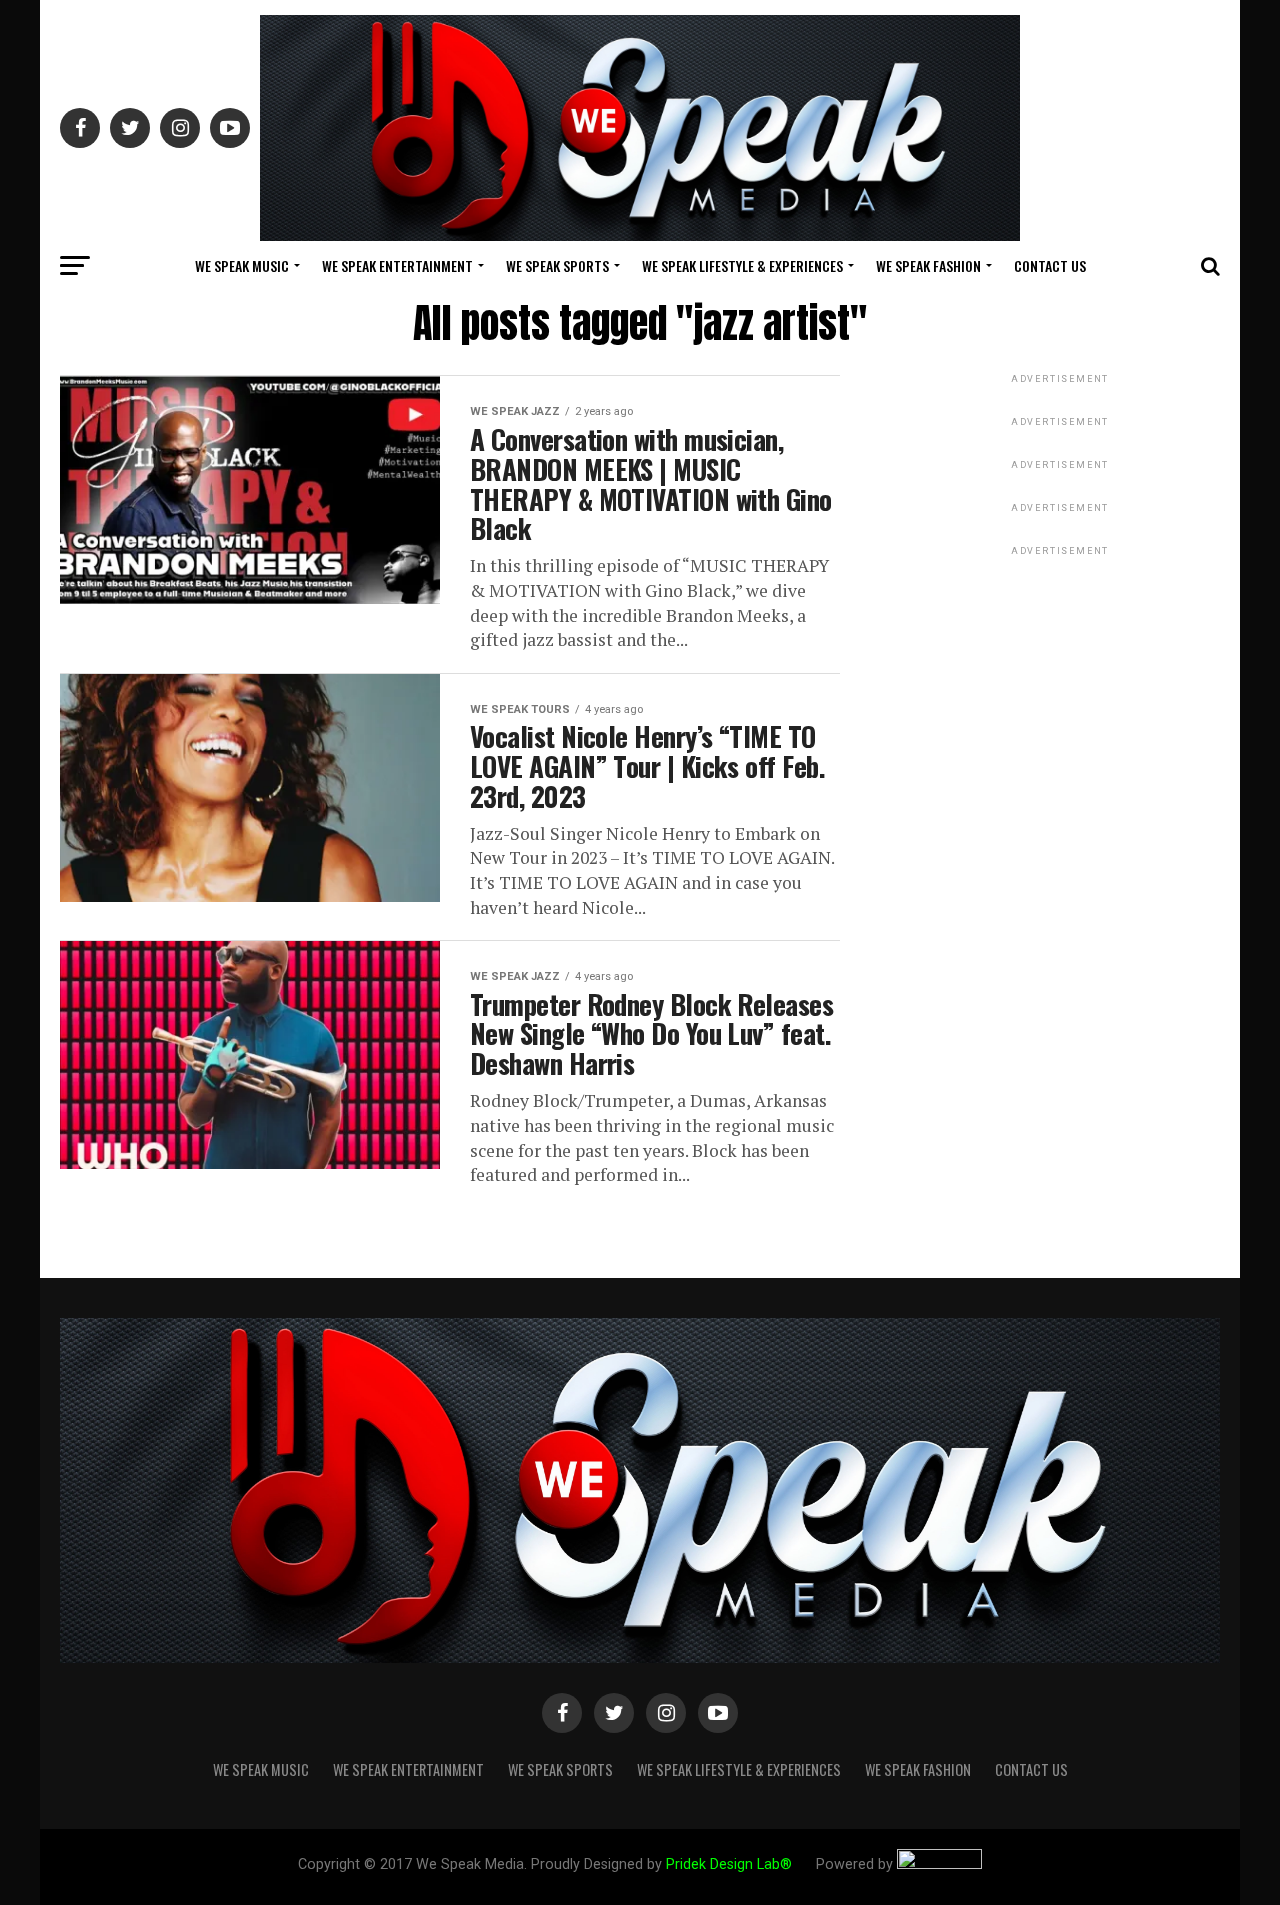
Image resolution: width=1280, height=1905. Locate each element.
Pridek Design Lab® (731, 1864)
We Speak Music (242, 265)
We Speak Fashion (928, 265)
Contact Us (1050, 265)
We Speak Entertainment (397, 265)
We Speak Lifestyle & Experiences (742, 265)
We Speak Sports (557, 265)
